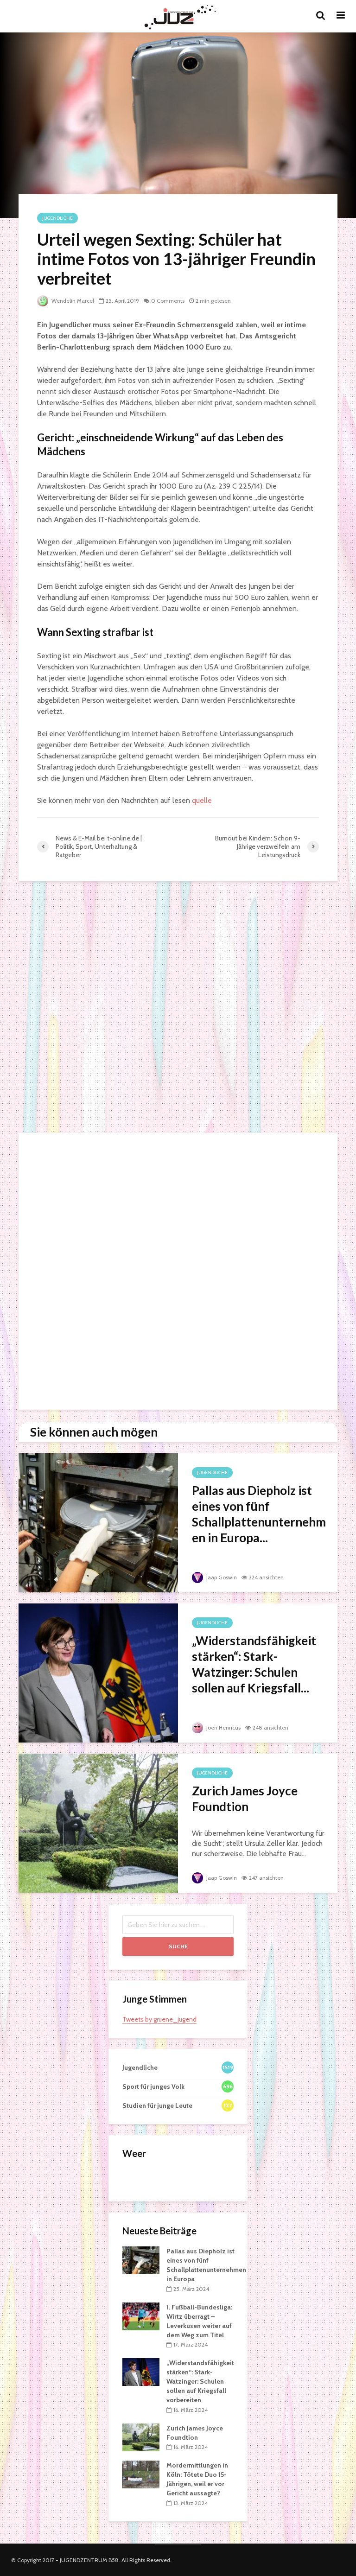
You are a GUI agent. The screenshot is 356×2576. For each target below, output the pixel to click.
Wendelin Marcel (72, 301)
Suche (178, 1946)
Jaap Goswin (221, 1577)
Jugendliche (57, 218)
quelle (202, 800)
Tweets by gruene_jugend (159, 2019)
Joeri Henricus (223, 1727)
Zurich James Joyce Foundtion (245, 1799)
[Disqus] (178, 1008)
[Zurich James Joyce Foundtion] (98, 1822)
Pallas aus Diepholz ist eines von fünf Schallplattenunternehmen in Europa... (259, 1514)
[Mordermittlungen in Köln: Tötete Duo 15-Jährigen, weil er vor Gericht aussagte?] (141, 2474)
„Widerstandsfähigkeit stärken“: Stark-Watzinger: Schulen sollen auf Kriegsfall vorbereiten (200, 2381)
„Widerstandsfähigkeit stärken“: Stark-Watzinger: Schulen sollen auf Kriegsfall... (254, 1664)
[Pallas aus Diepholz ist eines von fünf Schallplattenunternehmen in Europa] (98, 1522)
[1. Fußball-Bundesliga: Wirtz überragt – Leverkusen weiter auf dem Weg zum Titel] (141, 2315)
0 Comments (168, 301)
